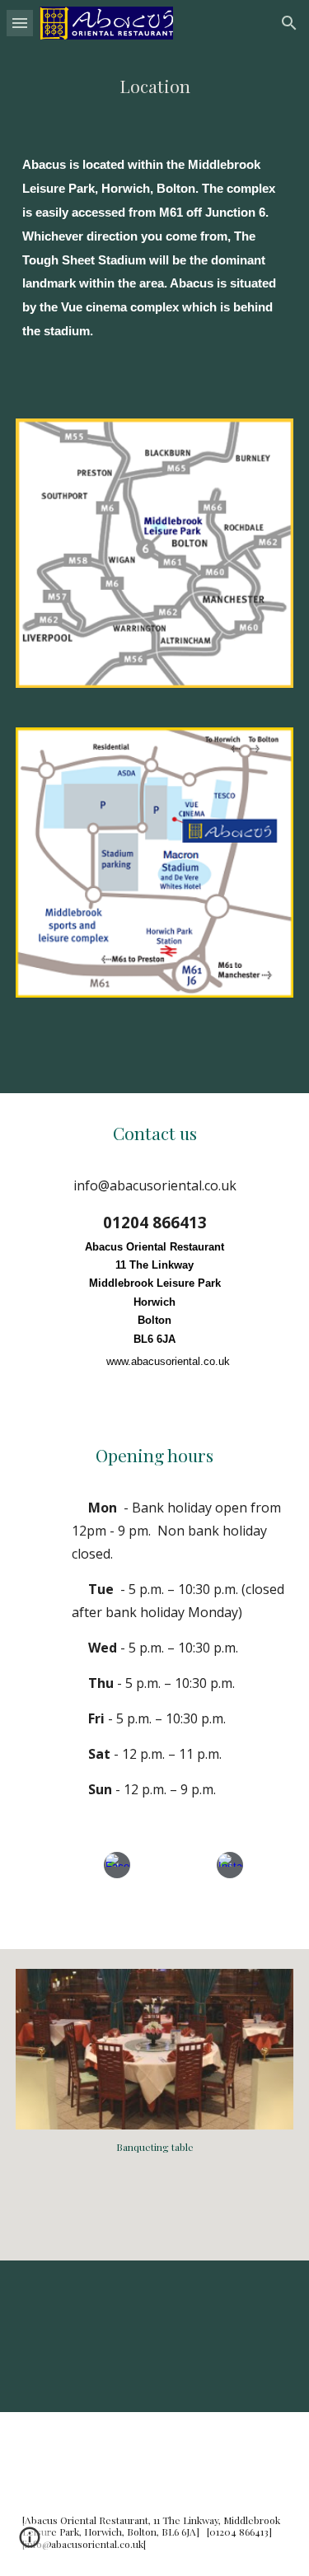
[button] (20, 23)
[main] (155, 86)
